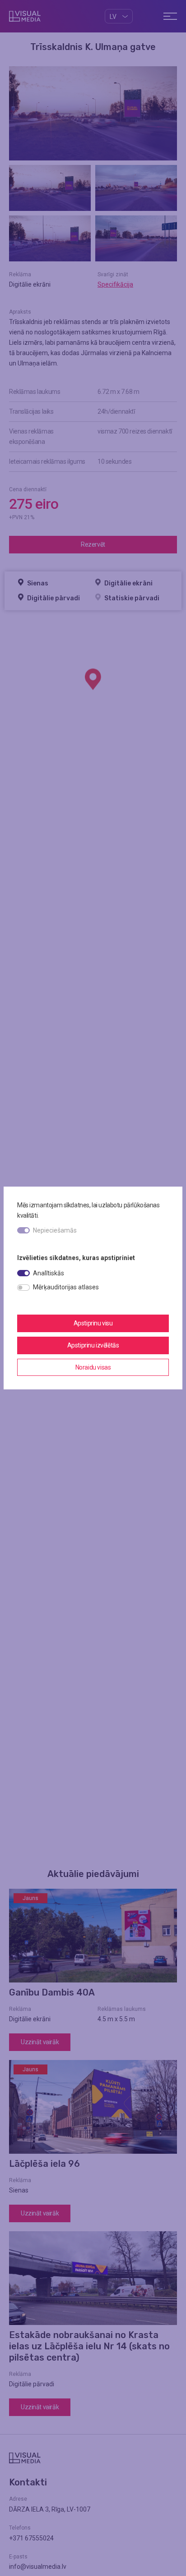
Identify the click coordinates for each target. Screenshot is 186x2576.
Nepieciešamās (55, 1230)
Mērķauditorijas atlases (66, 1287)
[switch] (23, 1273)
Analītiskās (49, 1273)
